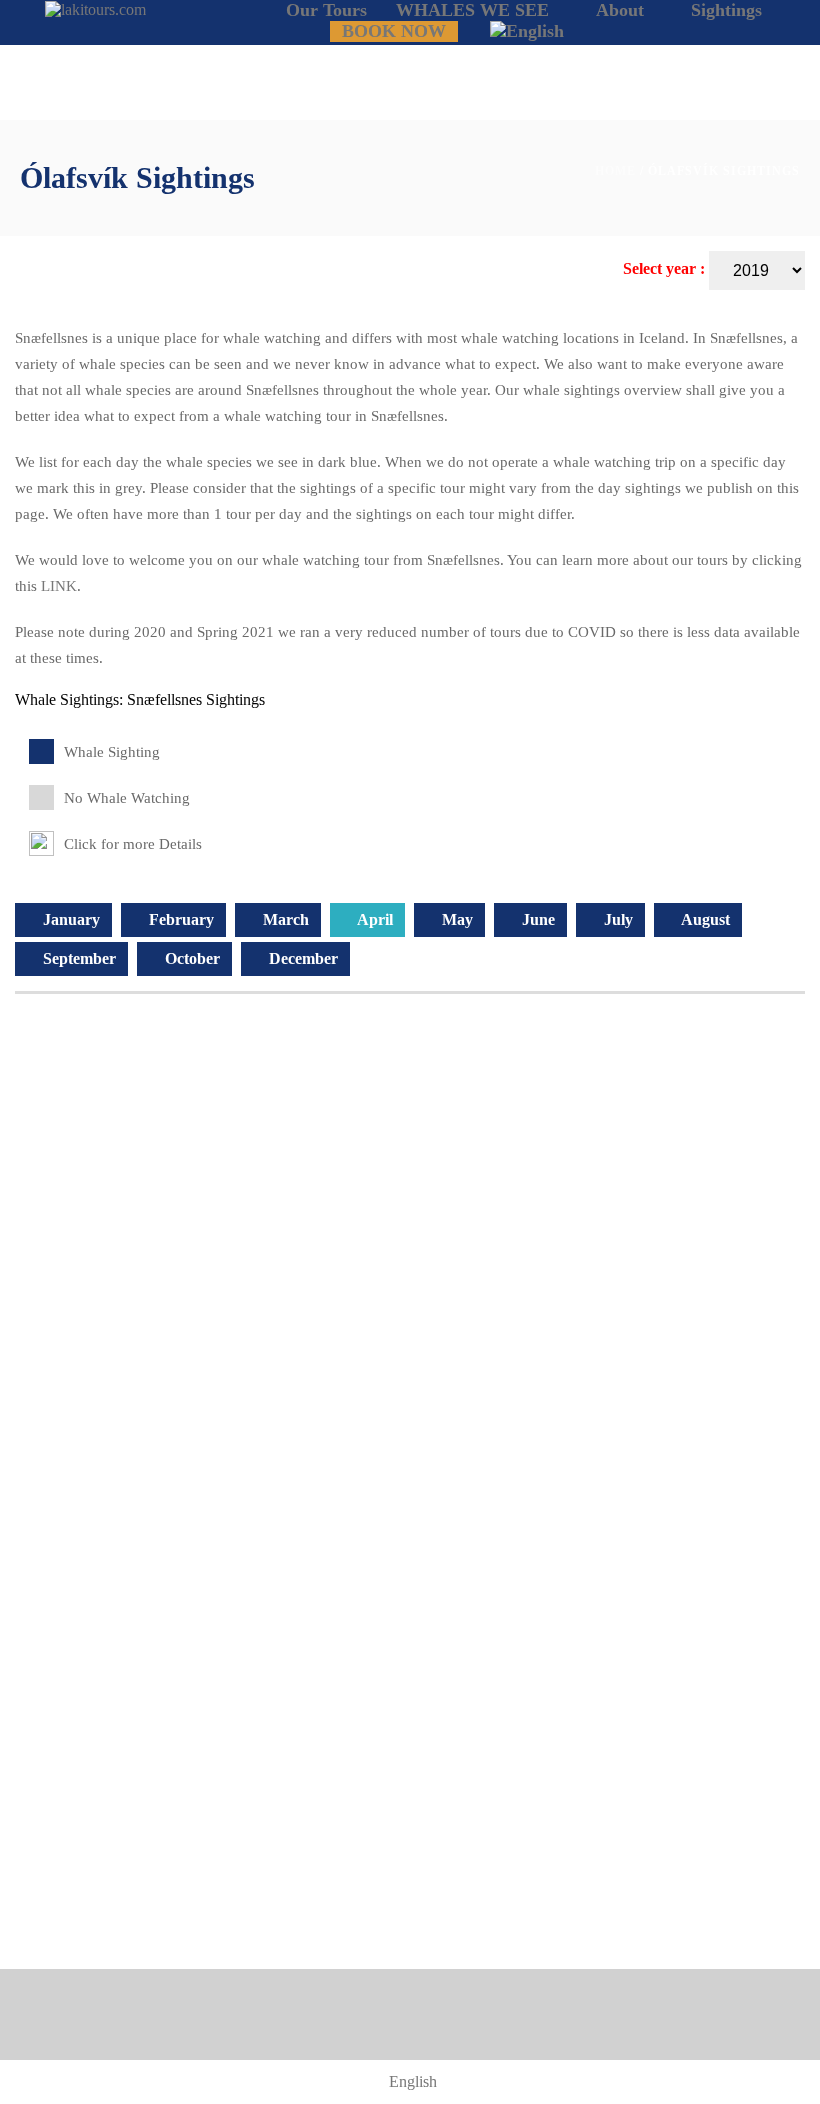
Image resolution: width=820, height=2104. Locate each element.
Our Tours (326, 10)
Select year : (666, 268)
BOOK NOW (394, 31)
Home (615, 171)
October (190, 958)
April (373, 919)
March (284, 919)
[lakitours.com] (95, 8)
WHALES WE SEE (472, 10)
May (455, 919)
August (704, 919)
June (536, 919)
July (616, 919)
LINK (59, 586)
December (301, 958)
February (179, 919)
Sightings (726, 10)
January (69, 919)
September (77, 958)
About (620, 10)
